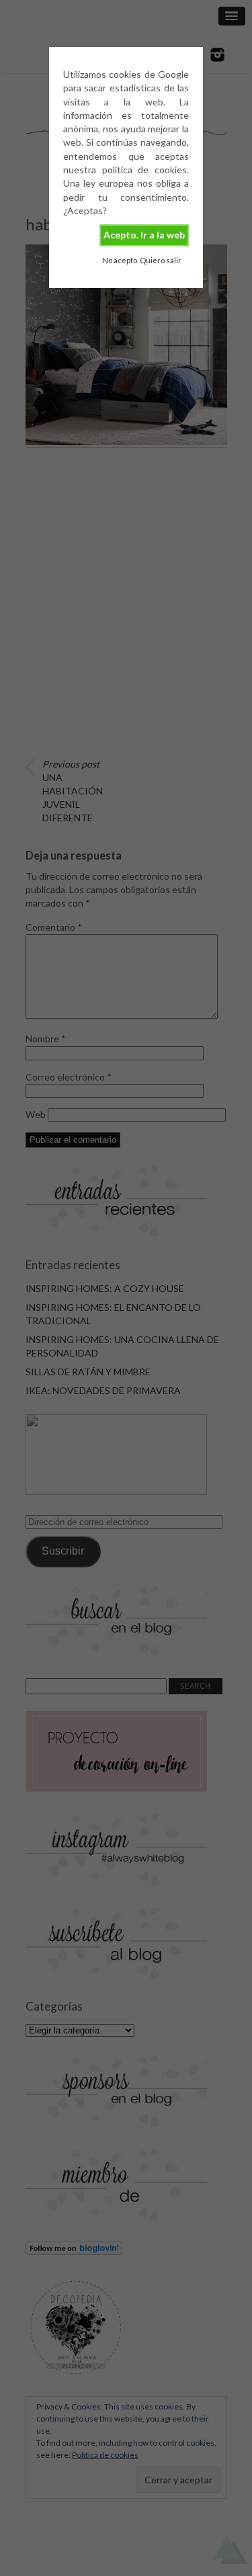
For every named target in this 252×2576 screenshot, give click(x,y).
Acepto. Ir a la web (144, 235)
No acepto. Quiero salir (142, 260)
